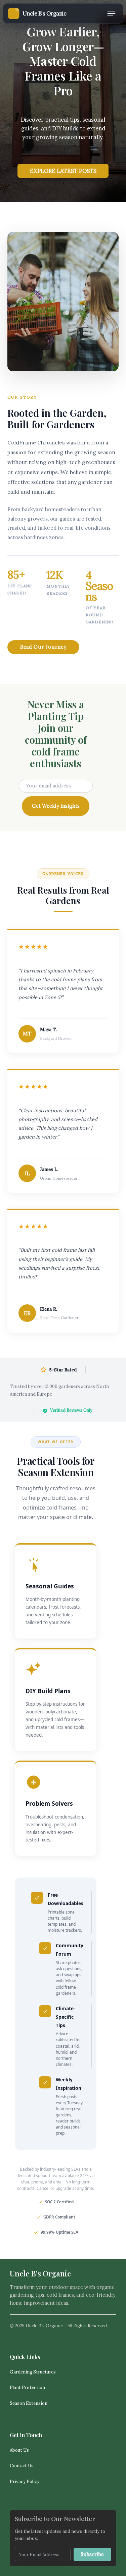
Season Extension (29, 2403)
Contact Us (22, 2466)
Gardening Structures (33, 2372)
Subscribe (92, 2554)
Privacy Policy (25, 2481)
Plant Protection (27, 2387)
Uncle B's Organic (40, 2273)
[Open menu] (111, 13)
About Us (19, 2450)
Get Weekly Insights (56, 806)
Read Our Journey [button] (44, 647)
